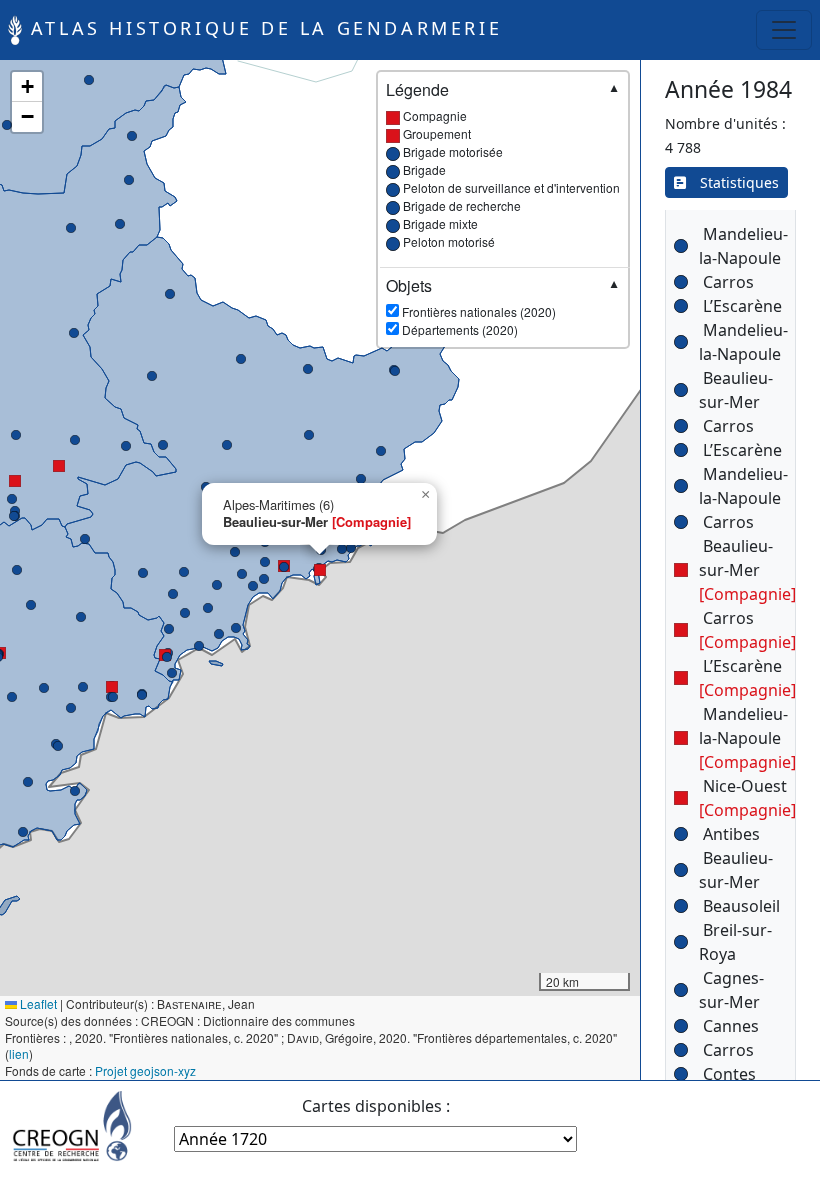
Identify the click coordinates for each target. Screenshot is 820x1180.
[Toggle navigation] (784, 30)
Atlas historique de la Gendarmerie (262, 28)
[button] (12, 499)
